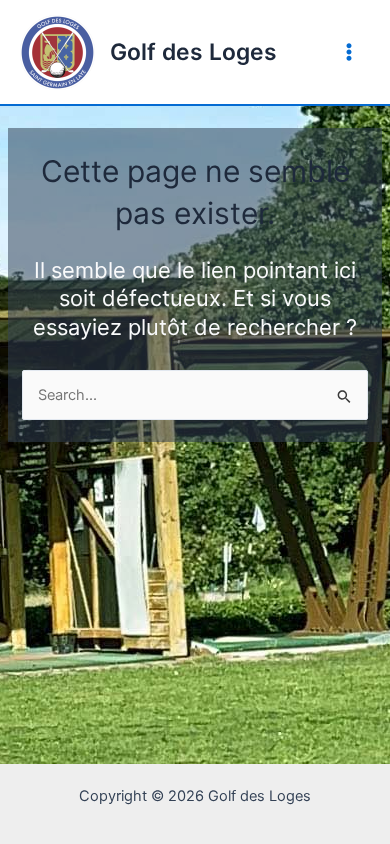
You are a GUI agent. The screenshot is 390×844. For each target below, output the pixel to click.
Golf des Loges (193, 52)
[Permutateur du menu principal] (349, 52)
